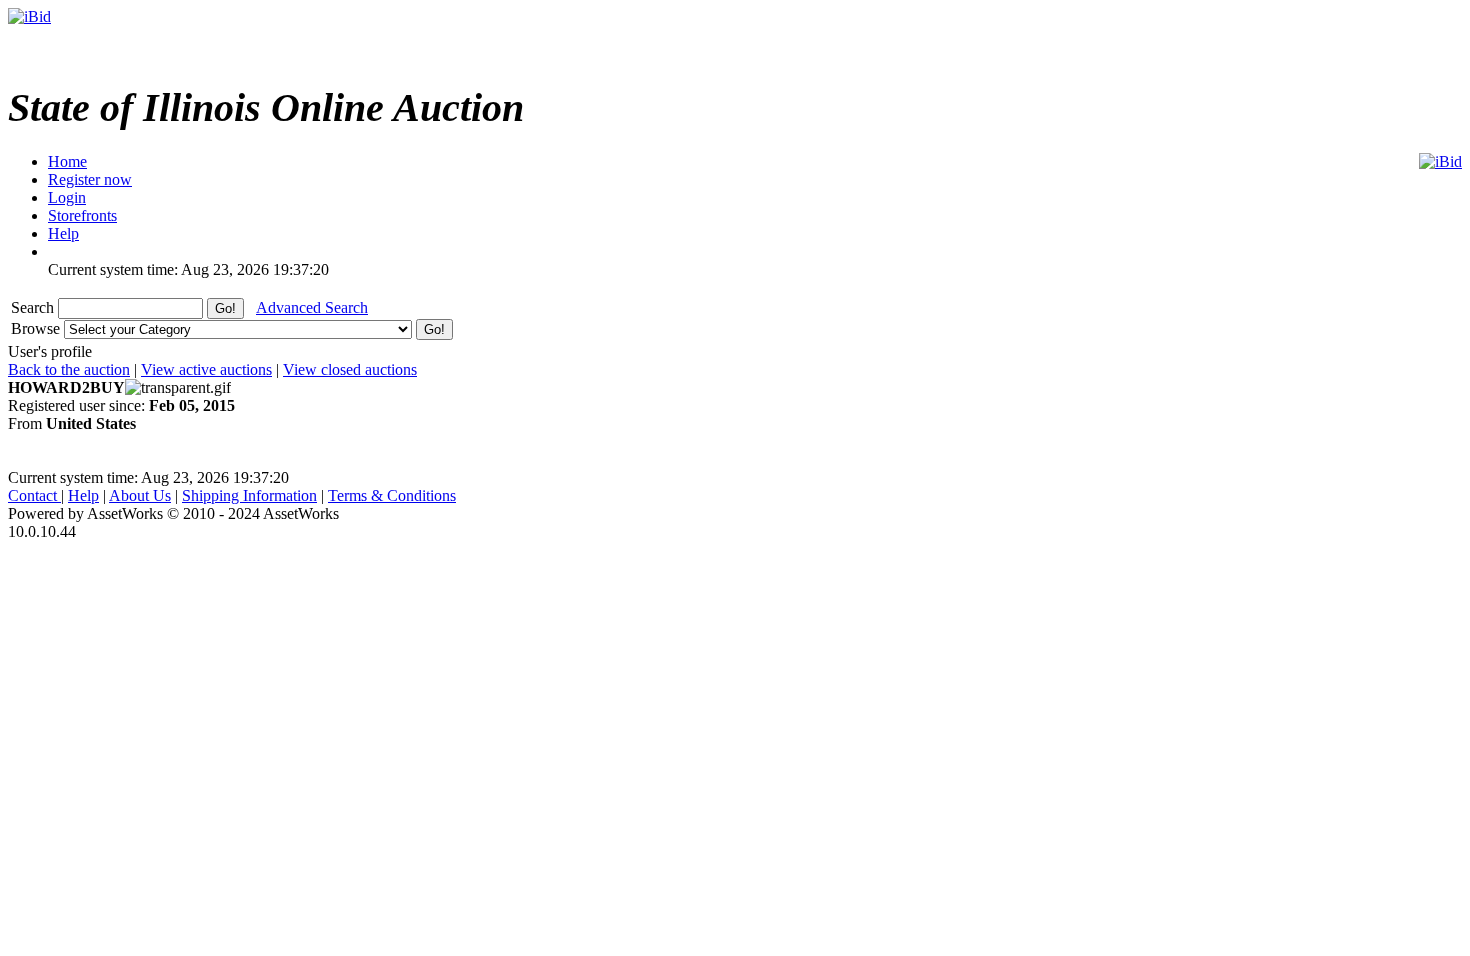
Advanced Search (312, 307)
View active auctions (206, 369)
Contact (34, 495)
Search (34, 307)
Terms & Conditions (392, 495)
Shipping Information (249, 495)
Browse (37, 328)
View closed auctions (350, 369)
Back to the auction (69, 369)
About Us (140, 495)
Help (83, 495)
